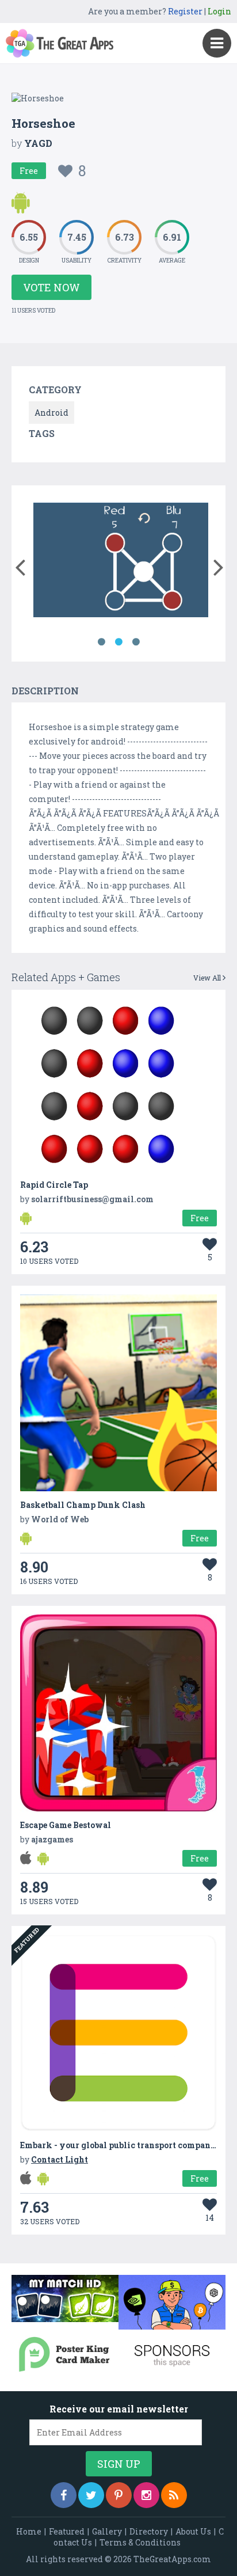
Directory (149, 2531)
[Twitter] (91, 2495)
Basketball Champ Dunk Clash (83, 1505)
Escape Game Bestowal (66, 1825)
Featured (67, 2531)
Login (219, 11)
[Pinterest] (119, 2495)
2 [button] (118, 642)
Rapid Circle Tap (54, 1185)
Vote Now (51, 287)
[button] (20, 565)
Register (185, 11)
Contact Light (60, 2159)
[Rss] (174, 2495)
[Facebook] (64, 2495)
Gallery (107, 2531)
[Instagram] (146, 2495)
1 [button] (101, 642)
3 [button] (136, 642)
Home (29, 2531)
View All (208, 978)
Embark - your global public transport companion (122, 2145)
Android (51, 413)
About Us (193, 2531)
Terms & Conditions (140, 2542)
